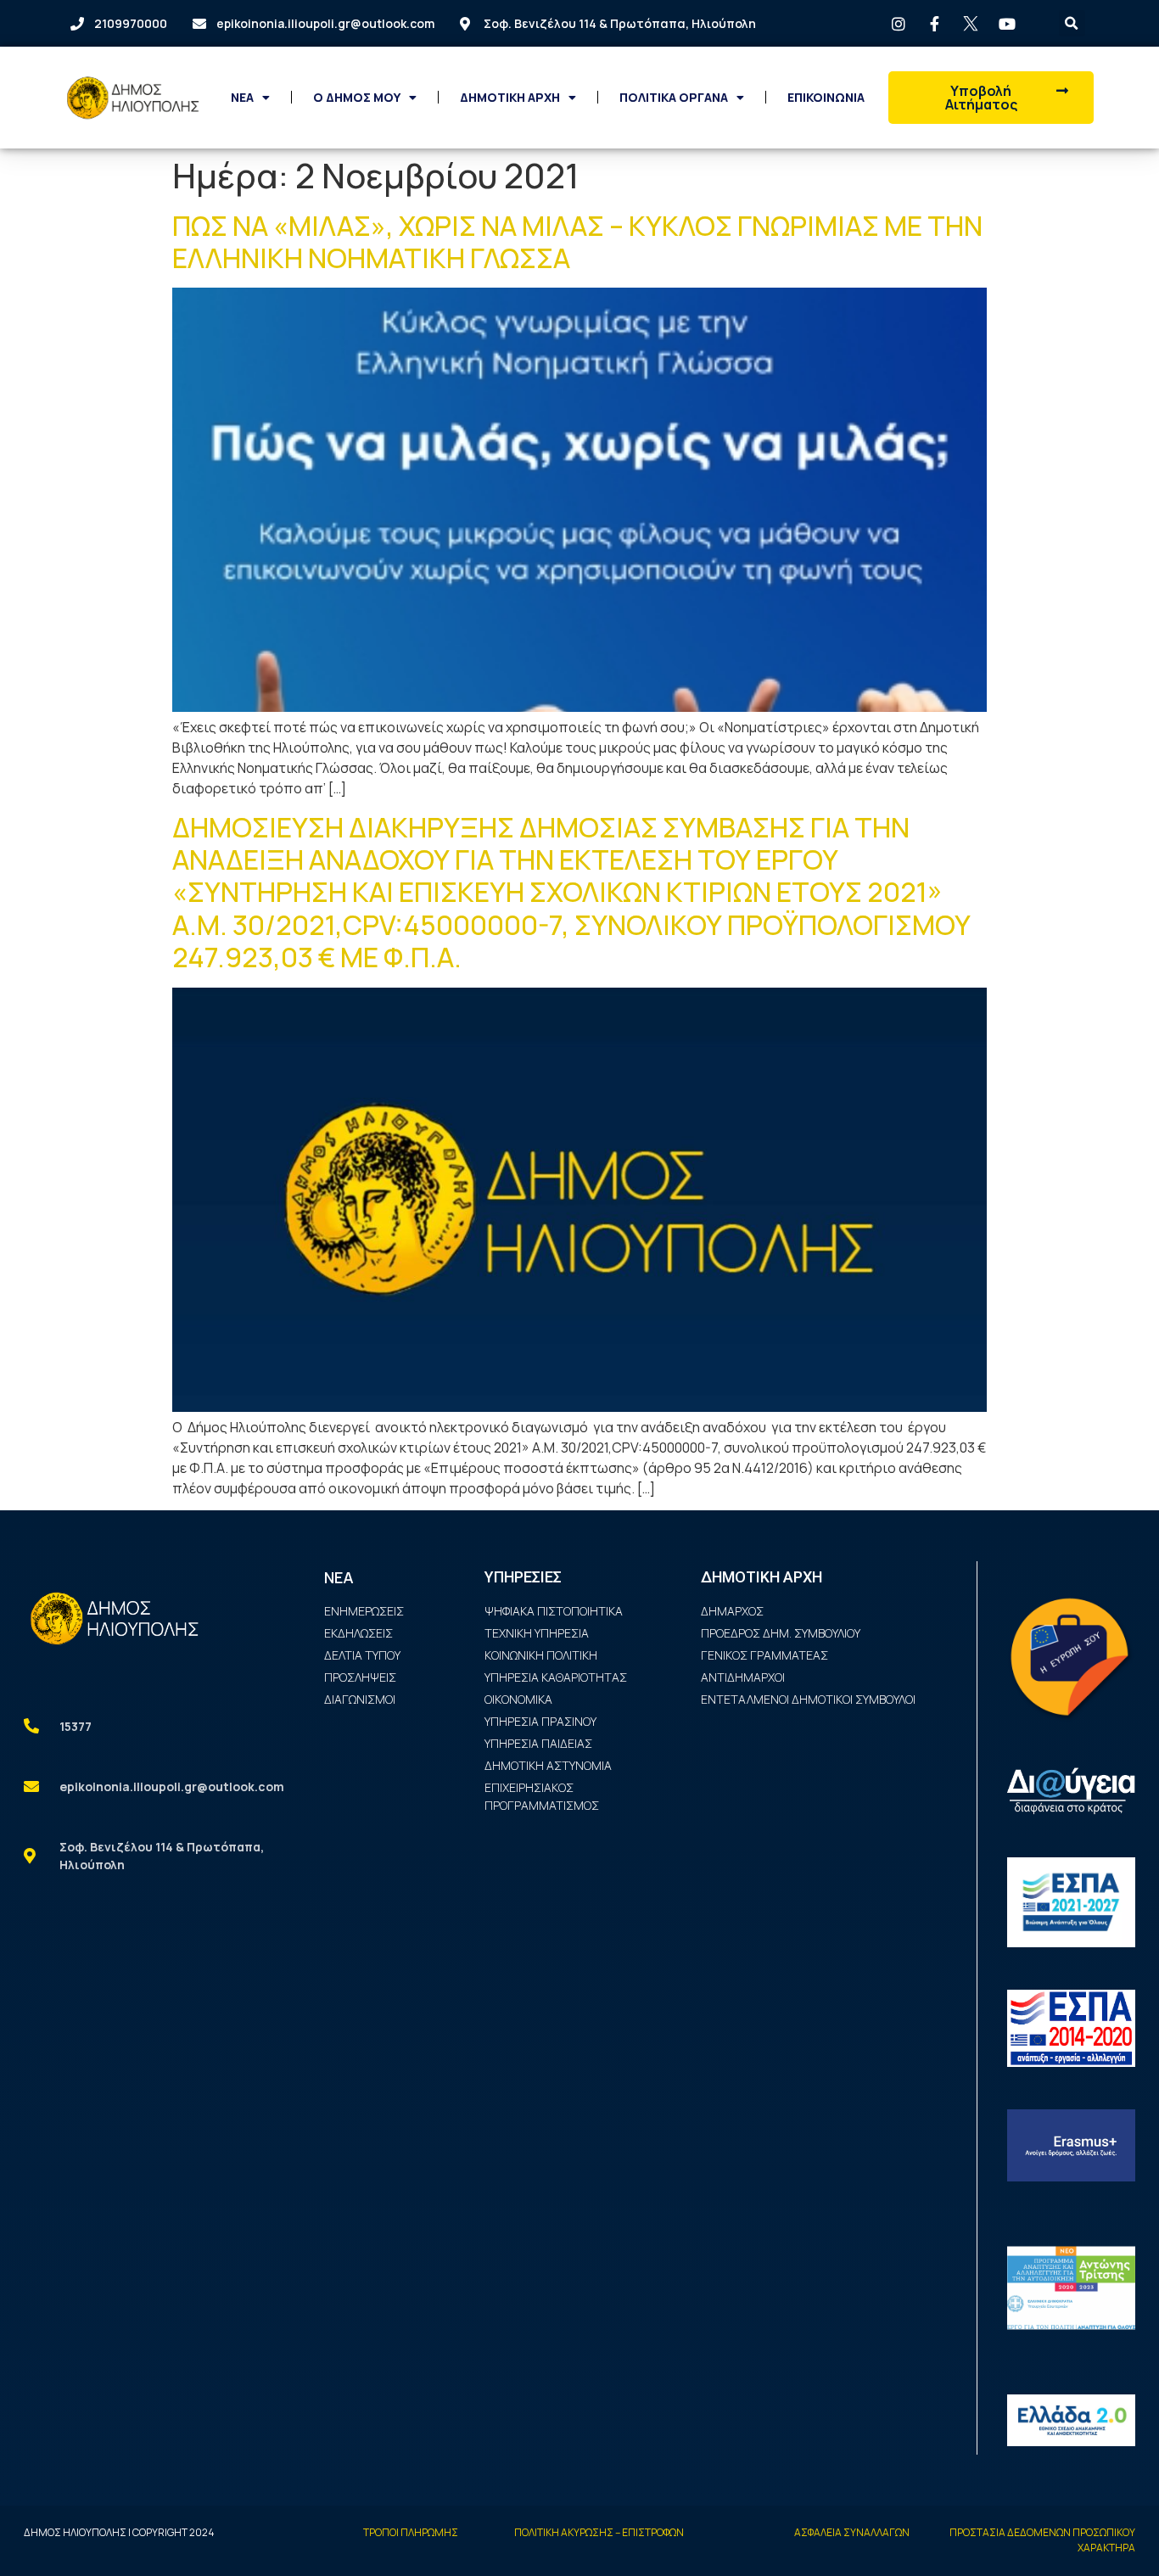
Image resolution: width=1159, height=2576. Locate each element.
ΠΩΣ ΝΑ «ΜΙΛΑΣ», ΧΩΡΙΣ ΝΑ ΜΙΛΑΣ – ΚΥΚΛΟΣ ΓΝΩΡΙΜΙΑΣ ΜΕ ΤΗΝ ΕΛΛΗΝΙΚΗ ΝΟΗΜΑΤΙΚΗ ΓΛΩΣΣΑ (577, 242)
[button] (991, 98)
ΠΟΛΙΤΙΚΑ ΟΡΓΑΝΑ (674, 97)
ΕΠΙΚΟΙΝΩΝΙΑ (826, 97)
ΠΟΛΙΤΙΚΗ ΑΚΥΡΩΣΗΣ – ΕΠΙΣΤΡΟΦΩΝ (599, 2532)
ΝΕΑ (242, 97)
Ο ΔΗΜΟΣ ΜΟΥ (357, 97)
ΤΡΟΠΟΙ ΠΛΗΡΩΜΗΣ (411, 2532)
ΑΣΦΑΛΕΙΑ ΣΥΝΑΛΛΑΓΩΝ (852, 2532)
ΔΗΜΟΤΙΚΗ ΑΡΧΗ (510, 97)
